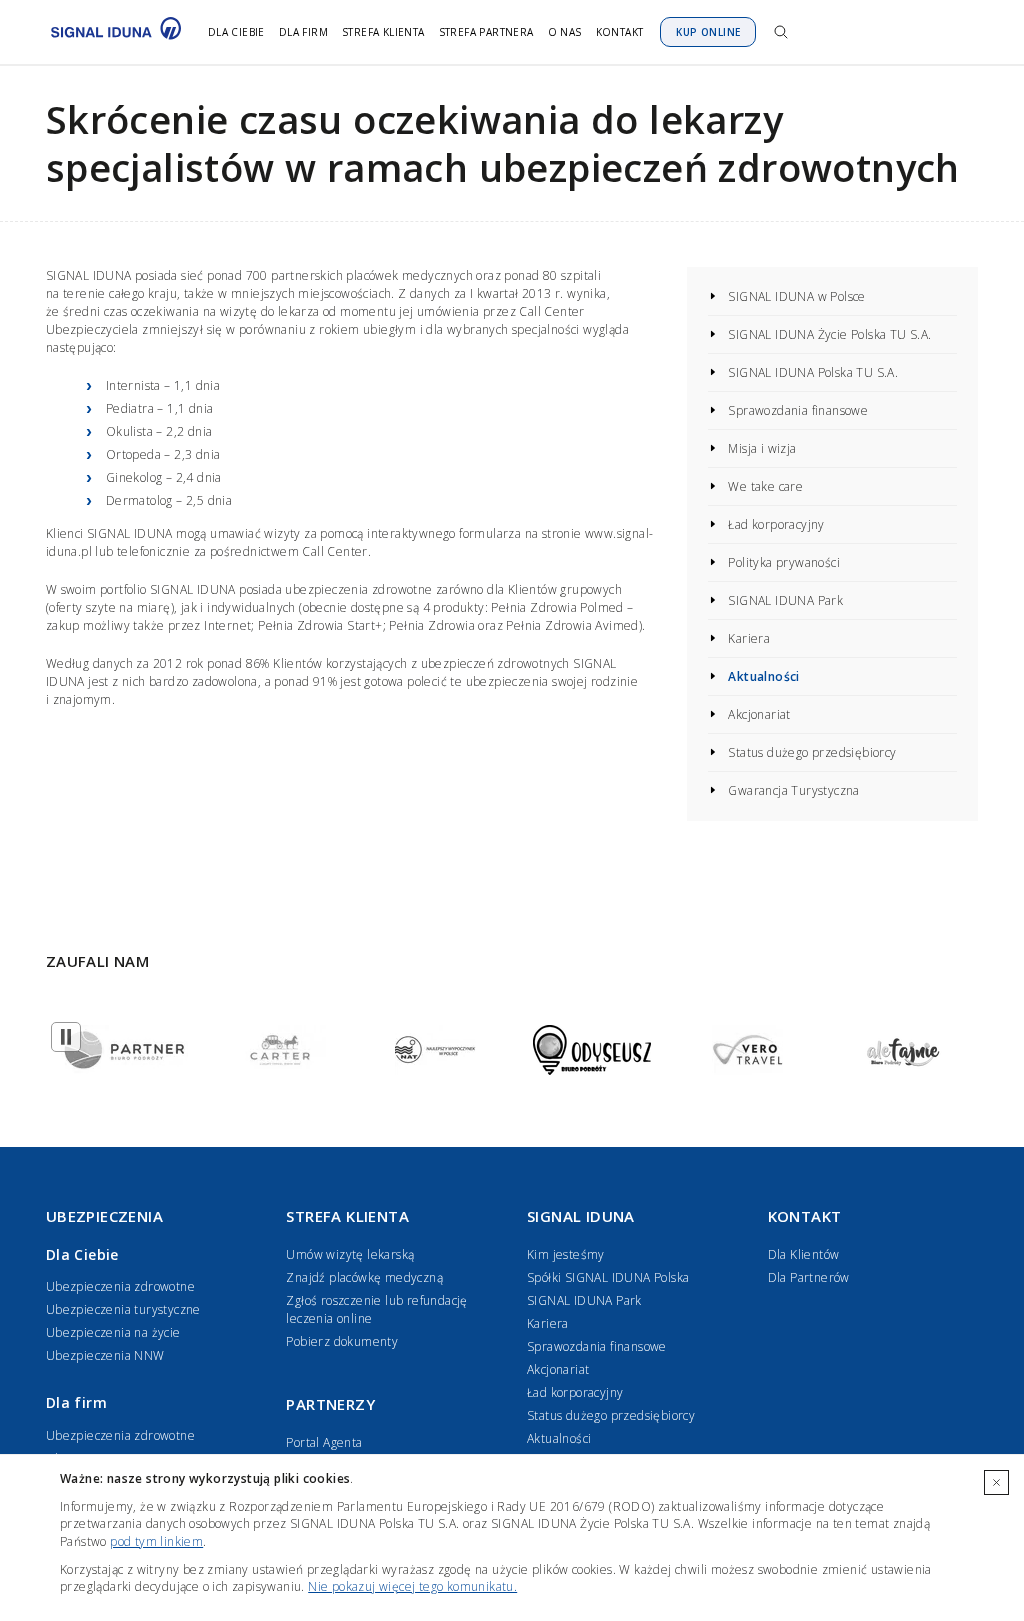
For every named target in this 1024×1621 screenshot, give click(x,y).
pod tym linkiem (156, 1541)
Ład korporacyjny (776, 524)
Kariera (749, 638)
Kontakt (620, 32)
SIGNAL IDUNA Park (785, 600)
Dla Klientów (804, 1254)
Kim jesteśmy (566, 1254)
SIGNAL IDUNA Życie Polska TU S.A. (829, 334)
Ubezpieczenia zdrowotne (120, 1286)
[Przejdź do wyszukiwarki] (781, 32)
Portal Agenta (324, 1442)
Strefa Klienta (383, 32)
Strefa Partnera (486, 32)
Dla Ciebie (236, 32)
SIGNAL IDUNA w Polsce (796, 296)
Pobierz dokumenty (342, 1341)
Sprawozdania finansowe (798, 410)
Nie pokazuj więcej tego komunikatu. (412, 1586)
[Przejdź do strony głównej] (111, 32)
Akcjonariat (759, 714)
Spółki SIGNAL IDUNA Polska (608, 1277)
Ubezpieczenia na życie (113, 1332)
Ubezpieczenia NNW (105, 1355)
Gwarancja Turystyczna (793, 790)
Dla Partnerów (809, 1277)
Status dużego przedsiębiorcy (812, 752)
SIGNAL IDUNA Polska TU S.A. (813, 372)
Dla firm (303, 32)
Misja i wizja (762, 448)
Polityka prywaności (784, 562)
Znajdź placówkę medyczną (364, 1277)
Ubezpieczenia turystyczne (123, 1309)
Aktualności (763, 676)
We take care (765, 486)
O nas (565, 32)
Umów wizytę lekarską (350, 1254)
